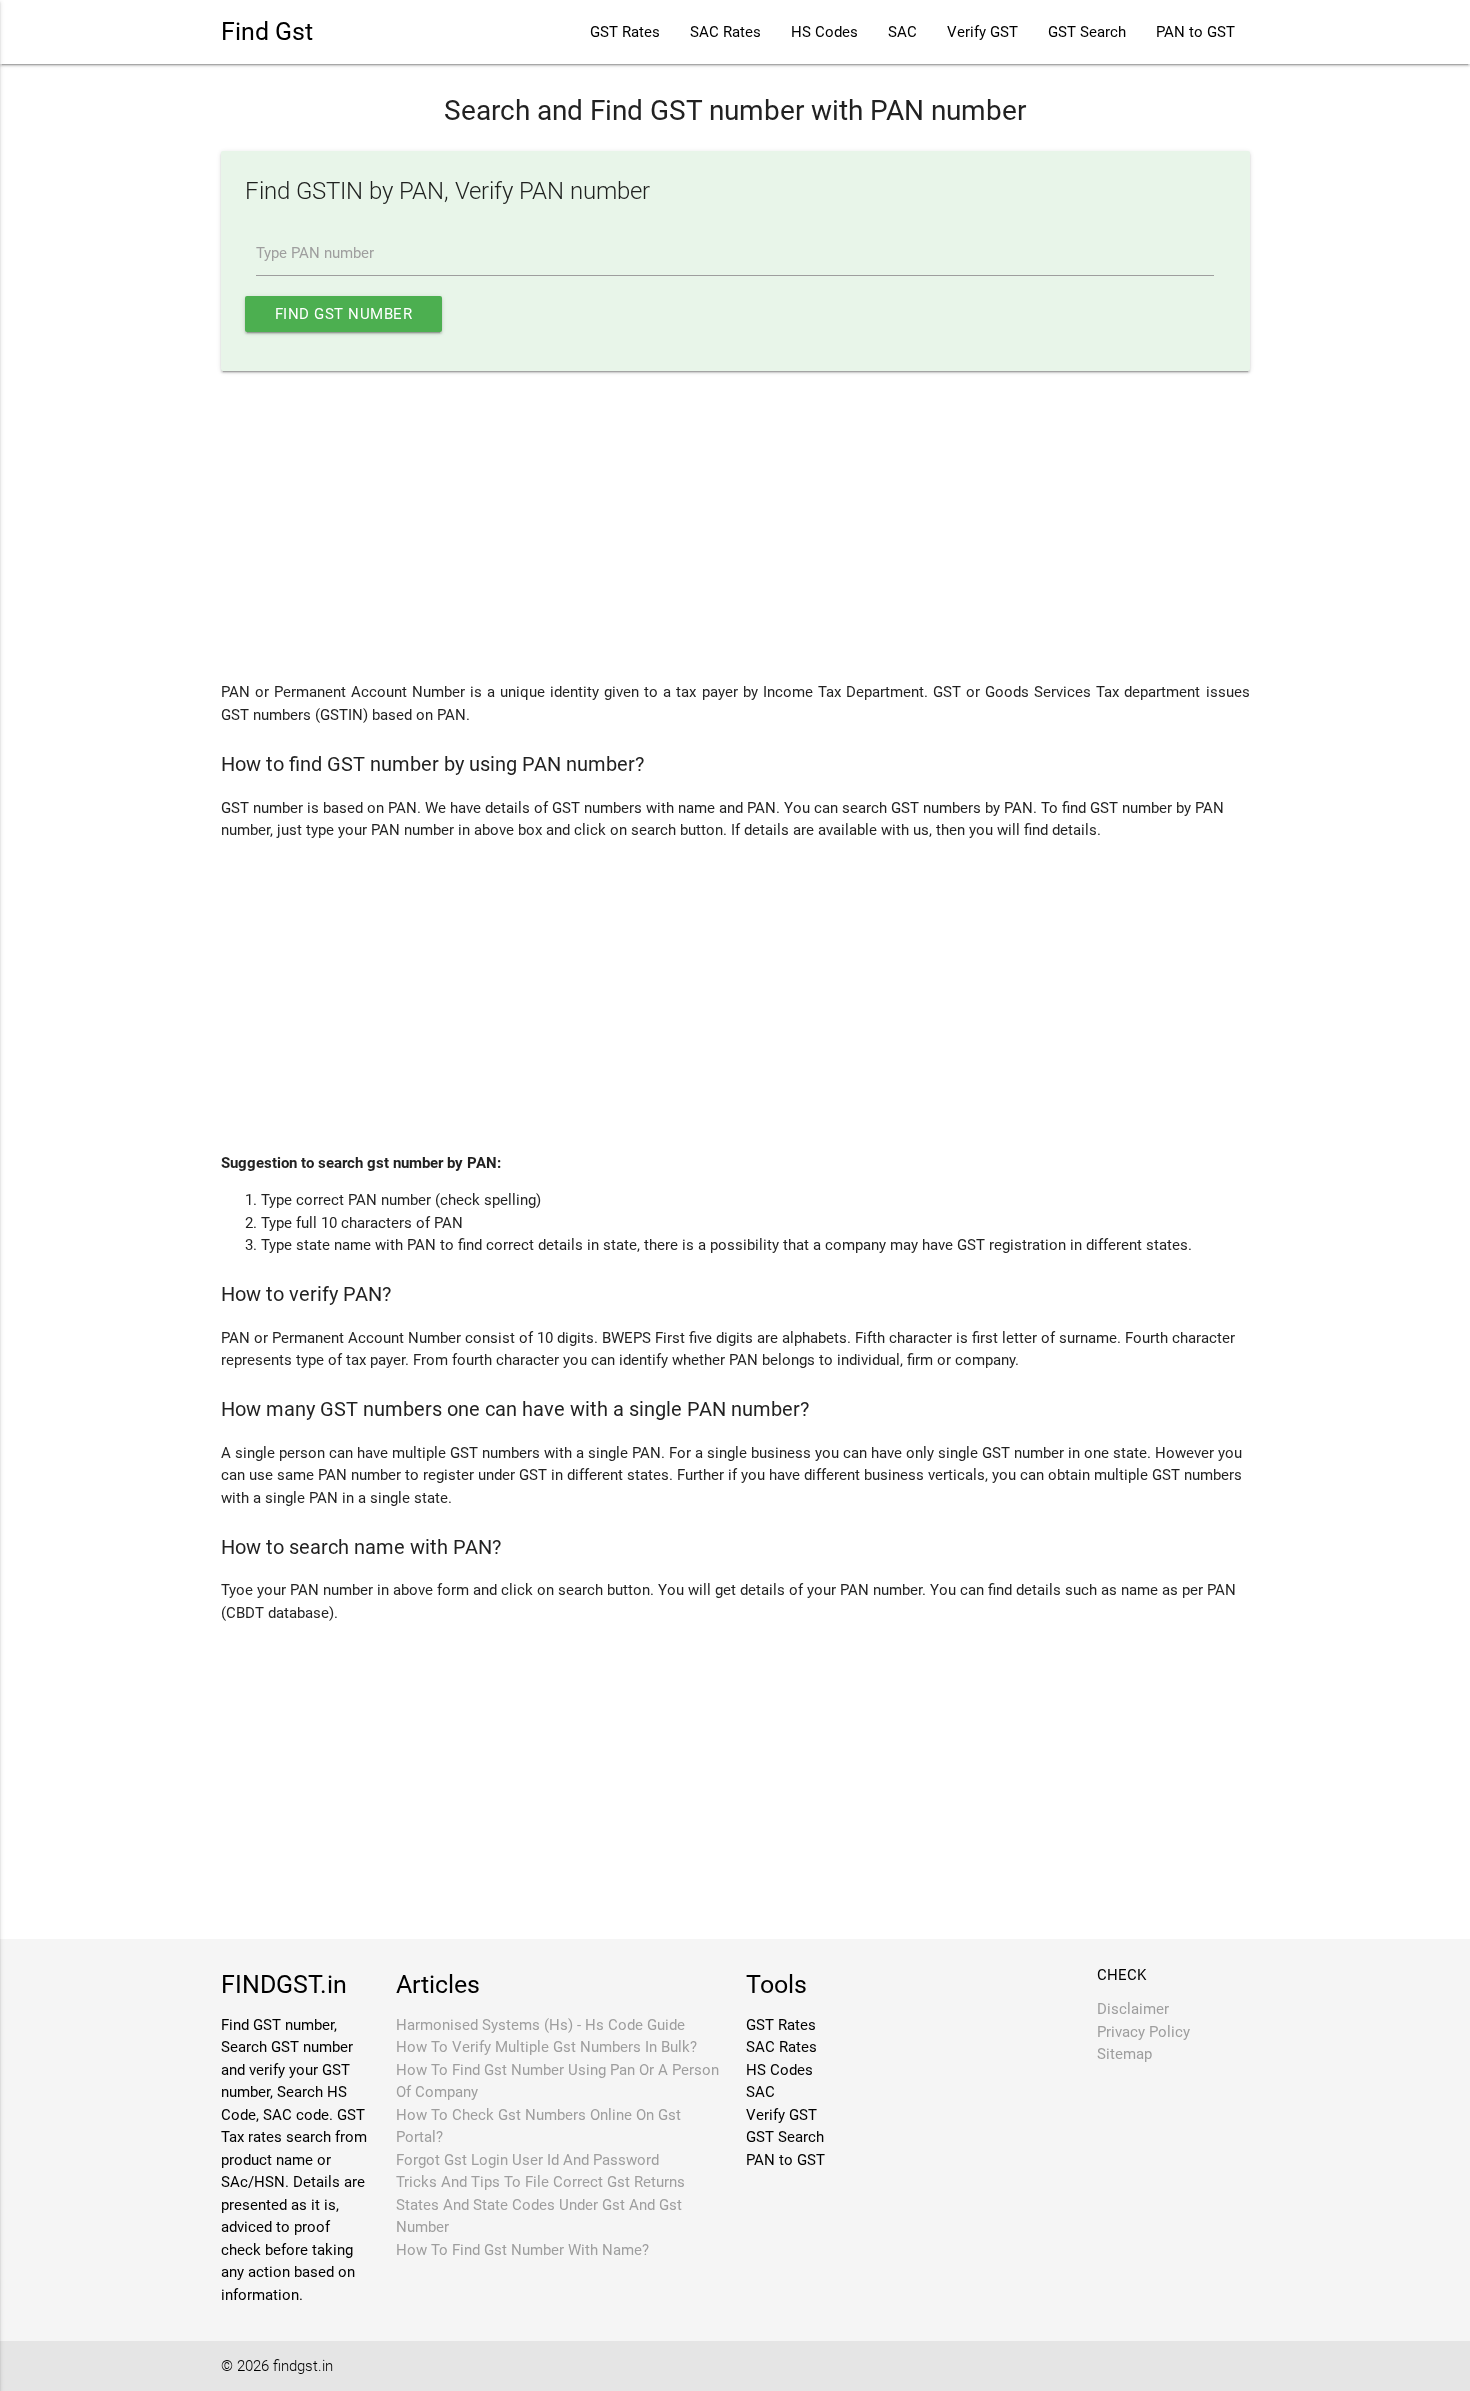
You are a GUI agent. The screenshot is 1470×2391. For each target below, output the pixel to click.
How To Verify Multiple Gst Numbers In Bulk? (546, 2047)
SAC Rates (725, 32)
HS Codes (824, 32)
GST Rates (625, 32)
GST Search (1087, 32)
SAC (902, 32)
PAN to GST (1195, 32)
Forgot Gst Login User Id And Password (527, 2160)
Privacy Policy (1143, 2032)
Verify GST (982, 32)
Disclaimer (1133, 2009)
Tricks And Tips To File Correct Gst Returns (540, 2182)
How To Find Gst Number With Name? (522, 2250)
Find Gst (267, 31)
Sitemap (1124, 2054)
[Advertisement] (735, 526)
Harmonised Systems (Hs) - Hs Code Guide (540, 2025)
